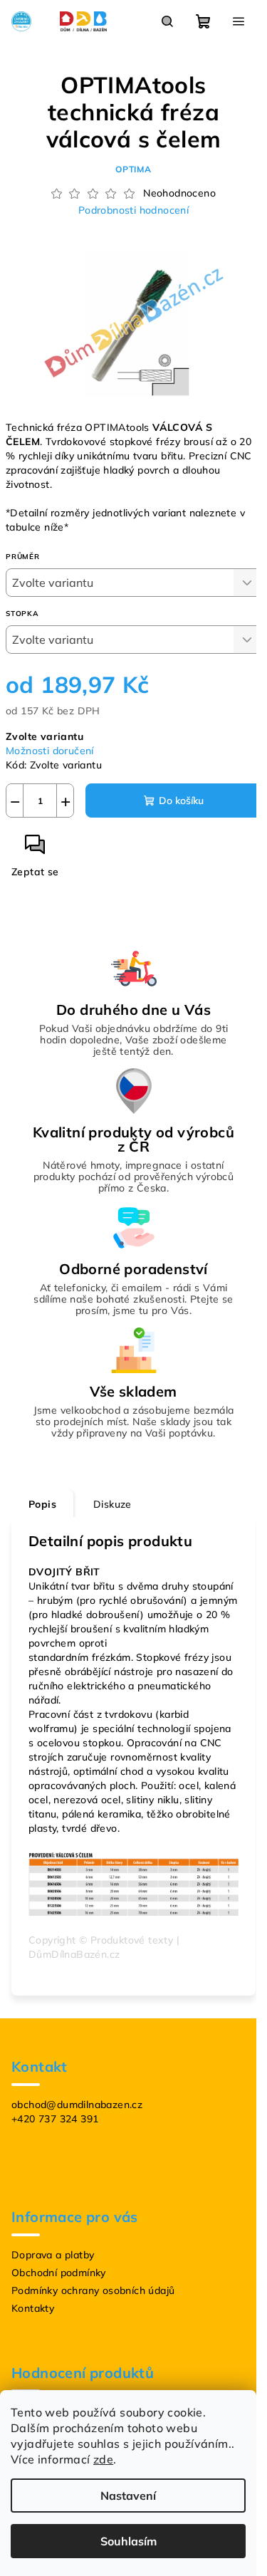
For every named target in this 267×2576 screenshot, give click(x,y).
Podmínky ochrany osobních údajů (93, 2290)
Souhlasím (129, 2541)
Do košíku (181, 801)
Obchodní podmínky (59, 2273)
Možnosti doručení (50, 751)
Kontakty (33, 2308)
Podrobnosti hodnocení (133, 210)
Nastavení (128, 2496)
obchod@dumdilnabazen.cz (77, 2105)
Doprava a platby (53, 2255)
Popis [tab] (42, 1504)
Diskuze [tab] (112, 1504)
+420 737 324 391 (55, 2119)
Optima (133, 169)
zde (103, 2459)
